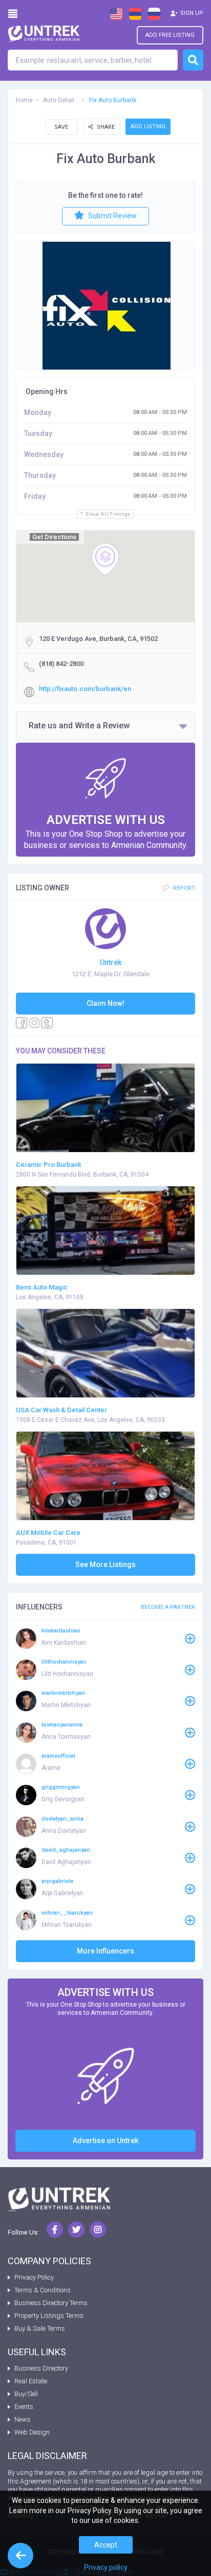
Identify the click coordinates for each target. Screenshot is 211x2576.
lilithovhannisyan (64, 1662)
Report (183, 888)
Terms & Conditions (43, 2290)
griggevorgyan (61, 1787)
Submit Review (112, 216)
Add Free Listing (170, 35)
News (23, 2419)
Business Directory (41, 2368)
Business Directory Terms (51, 2303)
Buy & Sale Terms (40, 2328)
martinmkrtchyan (63, 1693)
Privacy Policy (34, 2277)
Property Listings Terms (49, 2316)
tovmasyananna (62, 1725)
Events (24, 2407)
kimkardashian (61, 1631)
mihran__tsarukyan (67, 1913)
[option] (107, 306)
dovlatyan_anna (62, 1819)
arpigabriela (57, 1881)
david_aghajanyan (66, 1850)
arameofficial (58, 1756)
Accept (106, 2545)
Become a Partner (168, 1607)
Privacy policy (106, 2567)
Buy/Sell (26, 2394)
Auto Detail (59, 100)
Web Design (32, 2432)
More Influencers (105, 1951)
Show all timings (108, 514)
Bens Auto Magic (42, 1287)
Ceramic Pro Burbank (49, 1165)
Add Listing (148, 126)
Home (24, 100)
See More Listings (105, 1565)
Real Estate (31, 2381)
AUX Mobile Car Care (48, 1533)
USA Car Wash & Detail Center (61, 1410)
